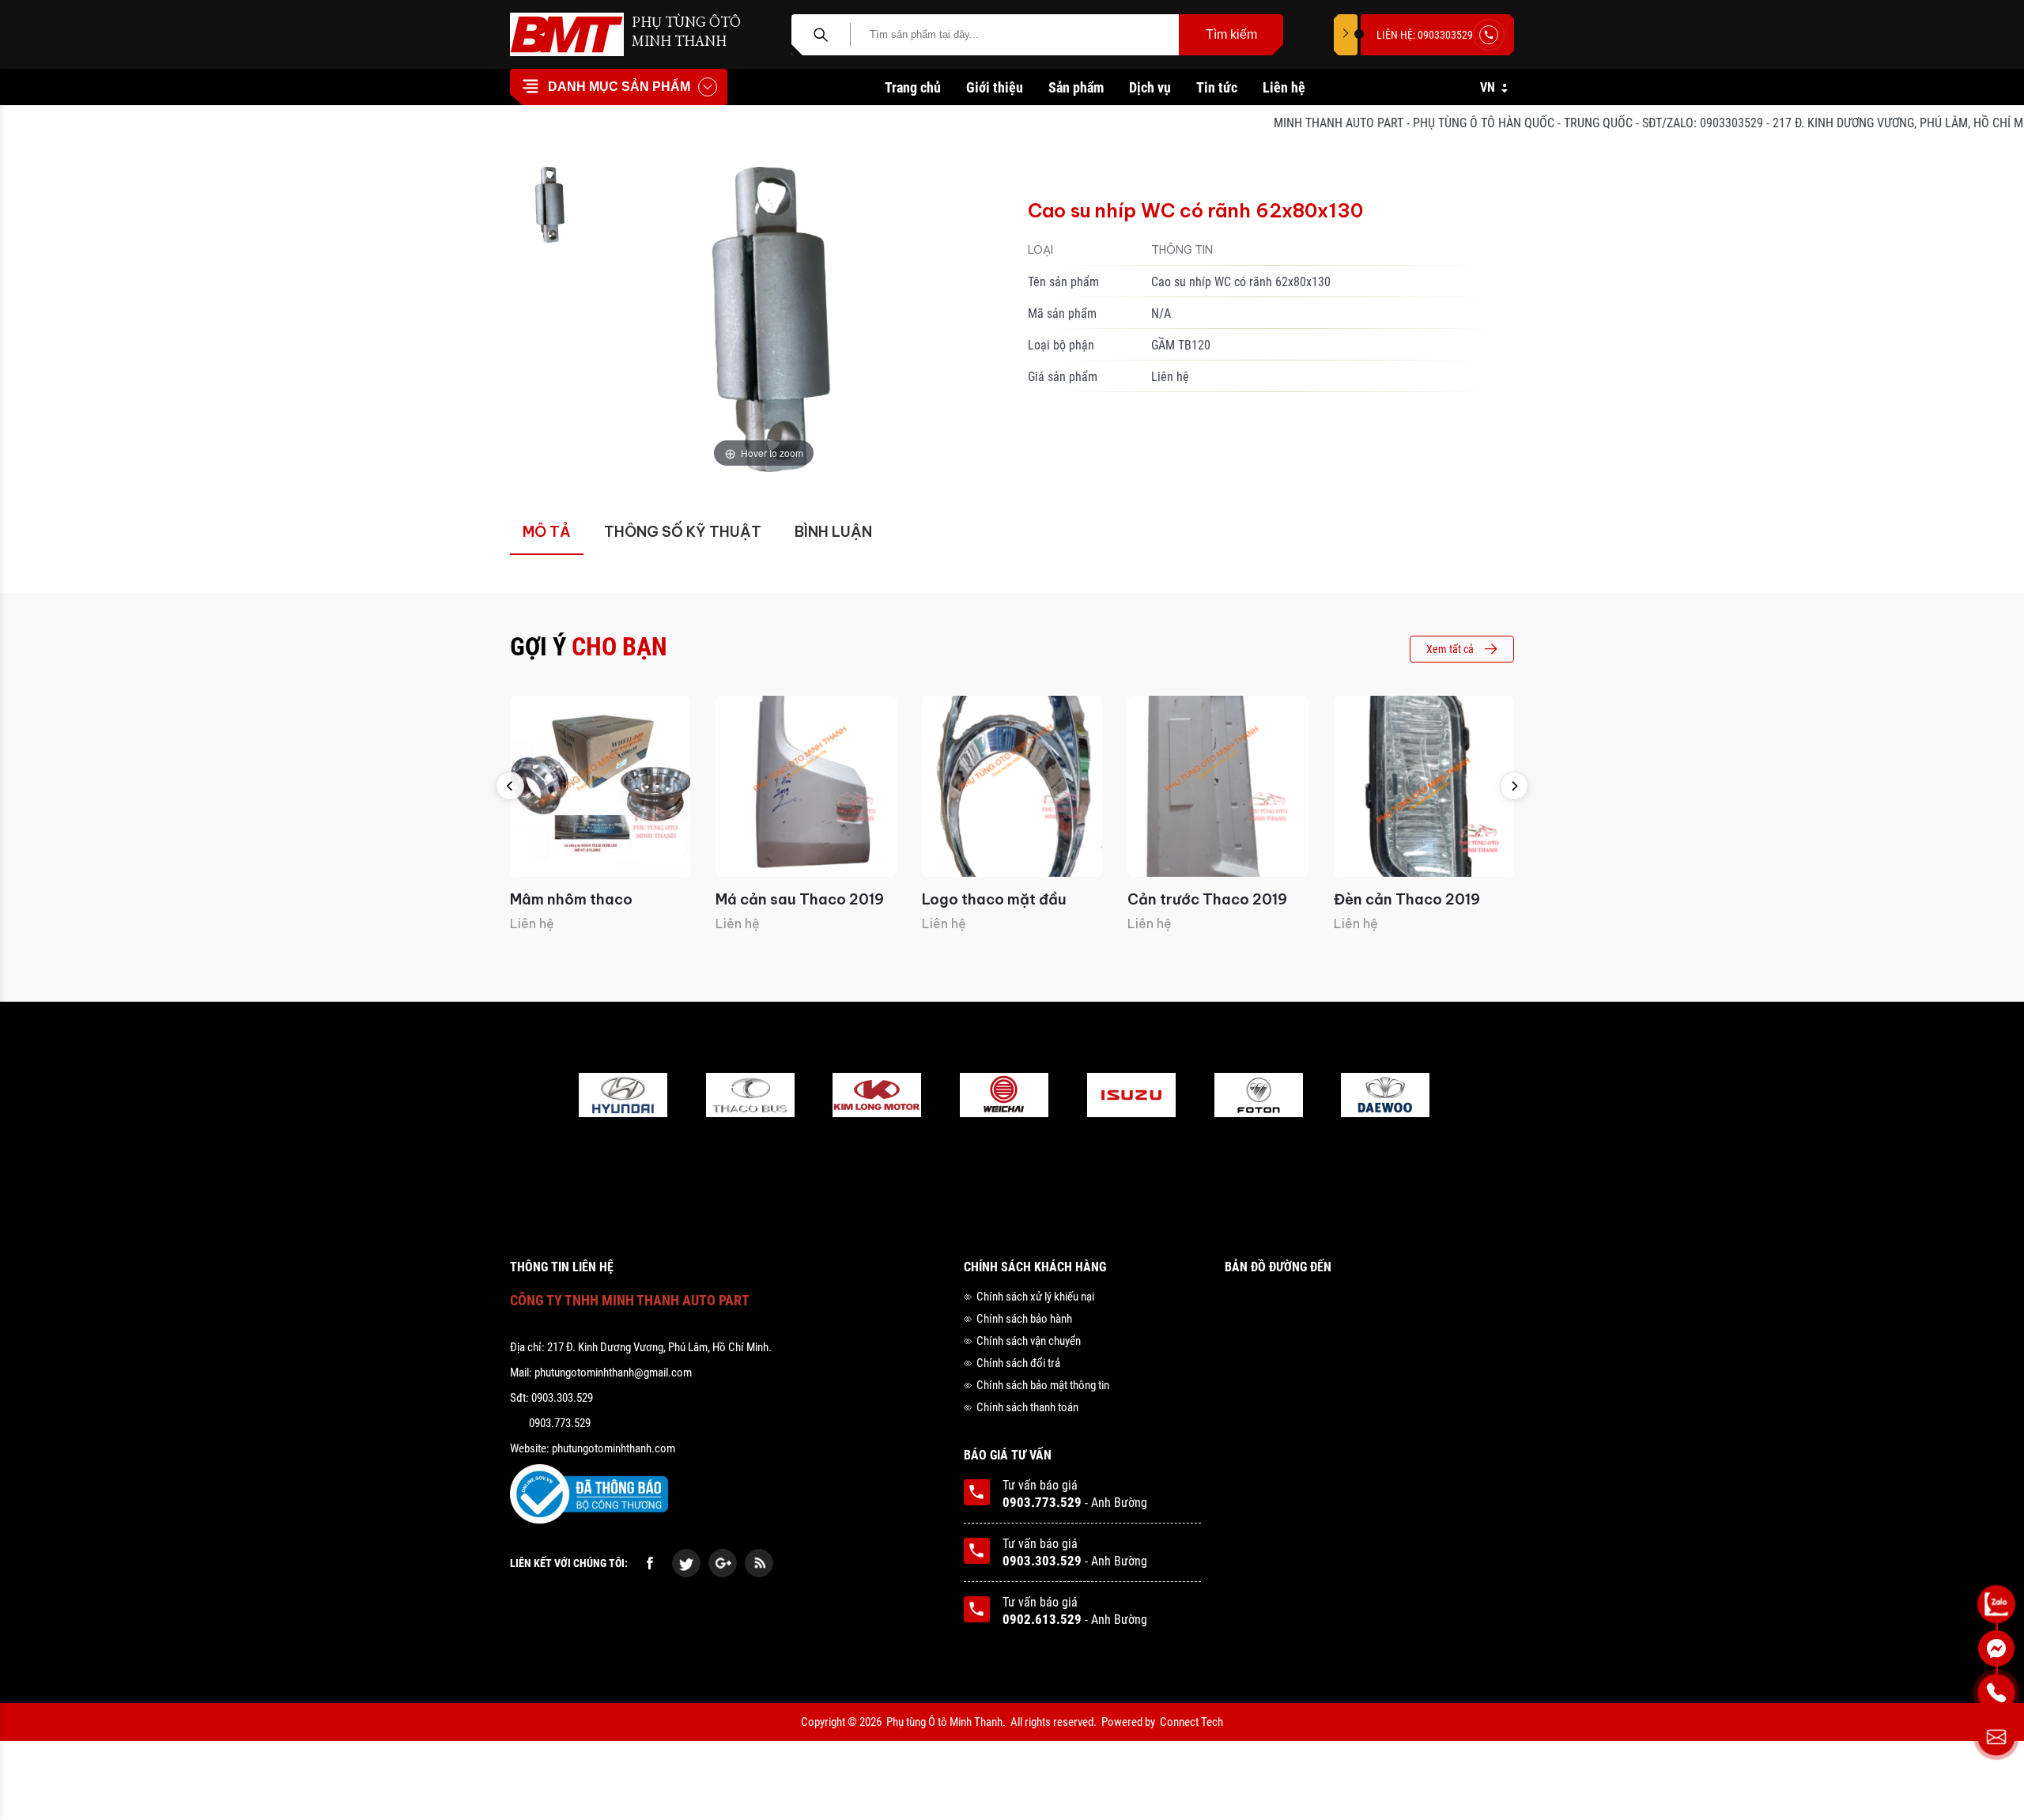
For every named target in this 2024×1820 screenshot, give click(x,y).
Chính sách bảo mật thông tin (1043, 1385)
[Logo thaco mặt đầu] (1012, 786)
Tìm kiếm (1231, 34)
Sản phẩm (1076, 87)
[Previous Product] (510, 786)
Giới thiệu (995, 87)
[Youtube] (759, 1563)
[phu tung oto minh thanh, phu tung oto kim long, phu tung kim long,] (623, 1097)
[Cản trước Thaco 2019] (1218, 786)
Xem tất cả (1450, 649)
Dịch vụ (1150, 87)
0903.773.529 (1042, 1502)
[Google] (723, 1563)
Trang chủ (913, 87)
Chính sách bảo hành (1024, 1319)
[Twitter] (686, 1563)
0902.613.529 (1042, 1619)
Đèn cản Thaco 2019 (1407, 899)
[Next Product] (1514, 786)
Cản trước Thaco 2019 (1207, 899)
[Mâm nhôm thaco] (600, 786)
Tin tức (1217, 87)
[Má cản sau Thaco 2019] (806, 786)
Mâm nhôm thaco (571, 899)
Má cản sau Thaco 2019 (800, 899)
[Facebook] (650, 1563)
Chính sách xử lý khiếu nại (1035, 1297)
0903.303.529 (1042, 1561)
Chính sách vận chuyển (1029, 1341)
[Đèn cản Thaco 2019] (1424, 786)
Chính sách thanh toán (1027, 1407)
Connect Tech (1191, 1722)
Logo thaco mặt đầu (994, 899)
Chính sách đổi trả (1018, 1363)
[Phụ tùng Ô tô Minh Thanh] (567, 34)
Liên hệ (1284, 87)
